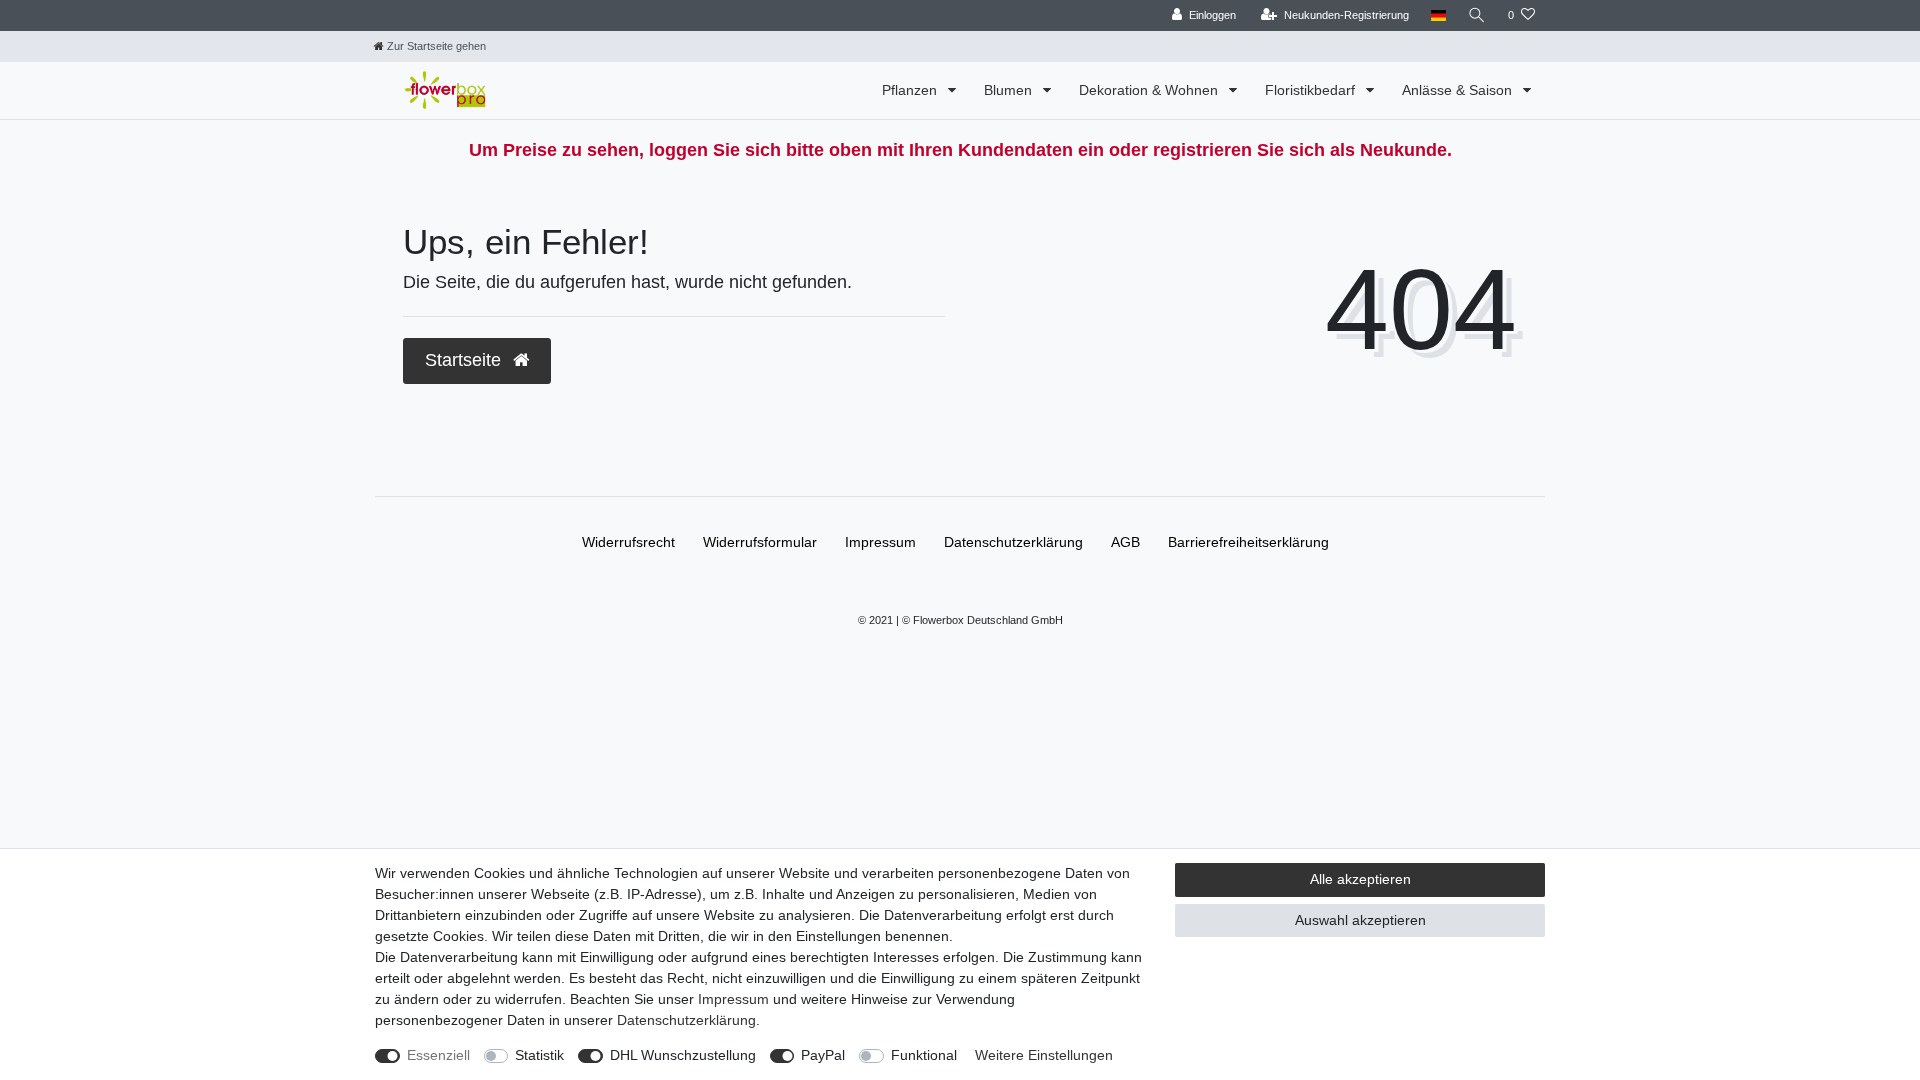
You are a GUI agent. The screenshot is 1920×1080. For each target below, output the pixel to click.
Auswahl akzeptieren (1360, 920)
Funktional (924, 1055)
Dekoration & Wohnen (1150, 90)
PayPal (823, 1055)
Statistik (539, 1055)
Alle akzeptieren (1360, 879)
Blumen (1010, 90)
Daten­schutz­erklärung (1013, 542)
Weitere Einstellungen (1044, 1055)
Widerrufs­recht (628, 542)
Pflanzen (911, 90)
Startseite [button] (465, 360)
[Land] (1438, 15)
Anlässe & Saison (1459, 90)
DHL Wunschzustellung (683, 1055)
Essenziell (438, 1055)
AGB (1125, 542)
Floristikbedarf (1312, 90)
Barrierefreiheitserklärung (1248, 542)
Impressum (880, 542)
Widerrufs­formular (760, 542)
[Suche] (1477, 15)
